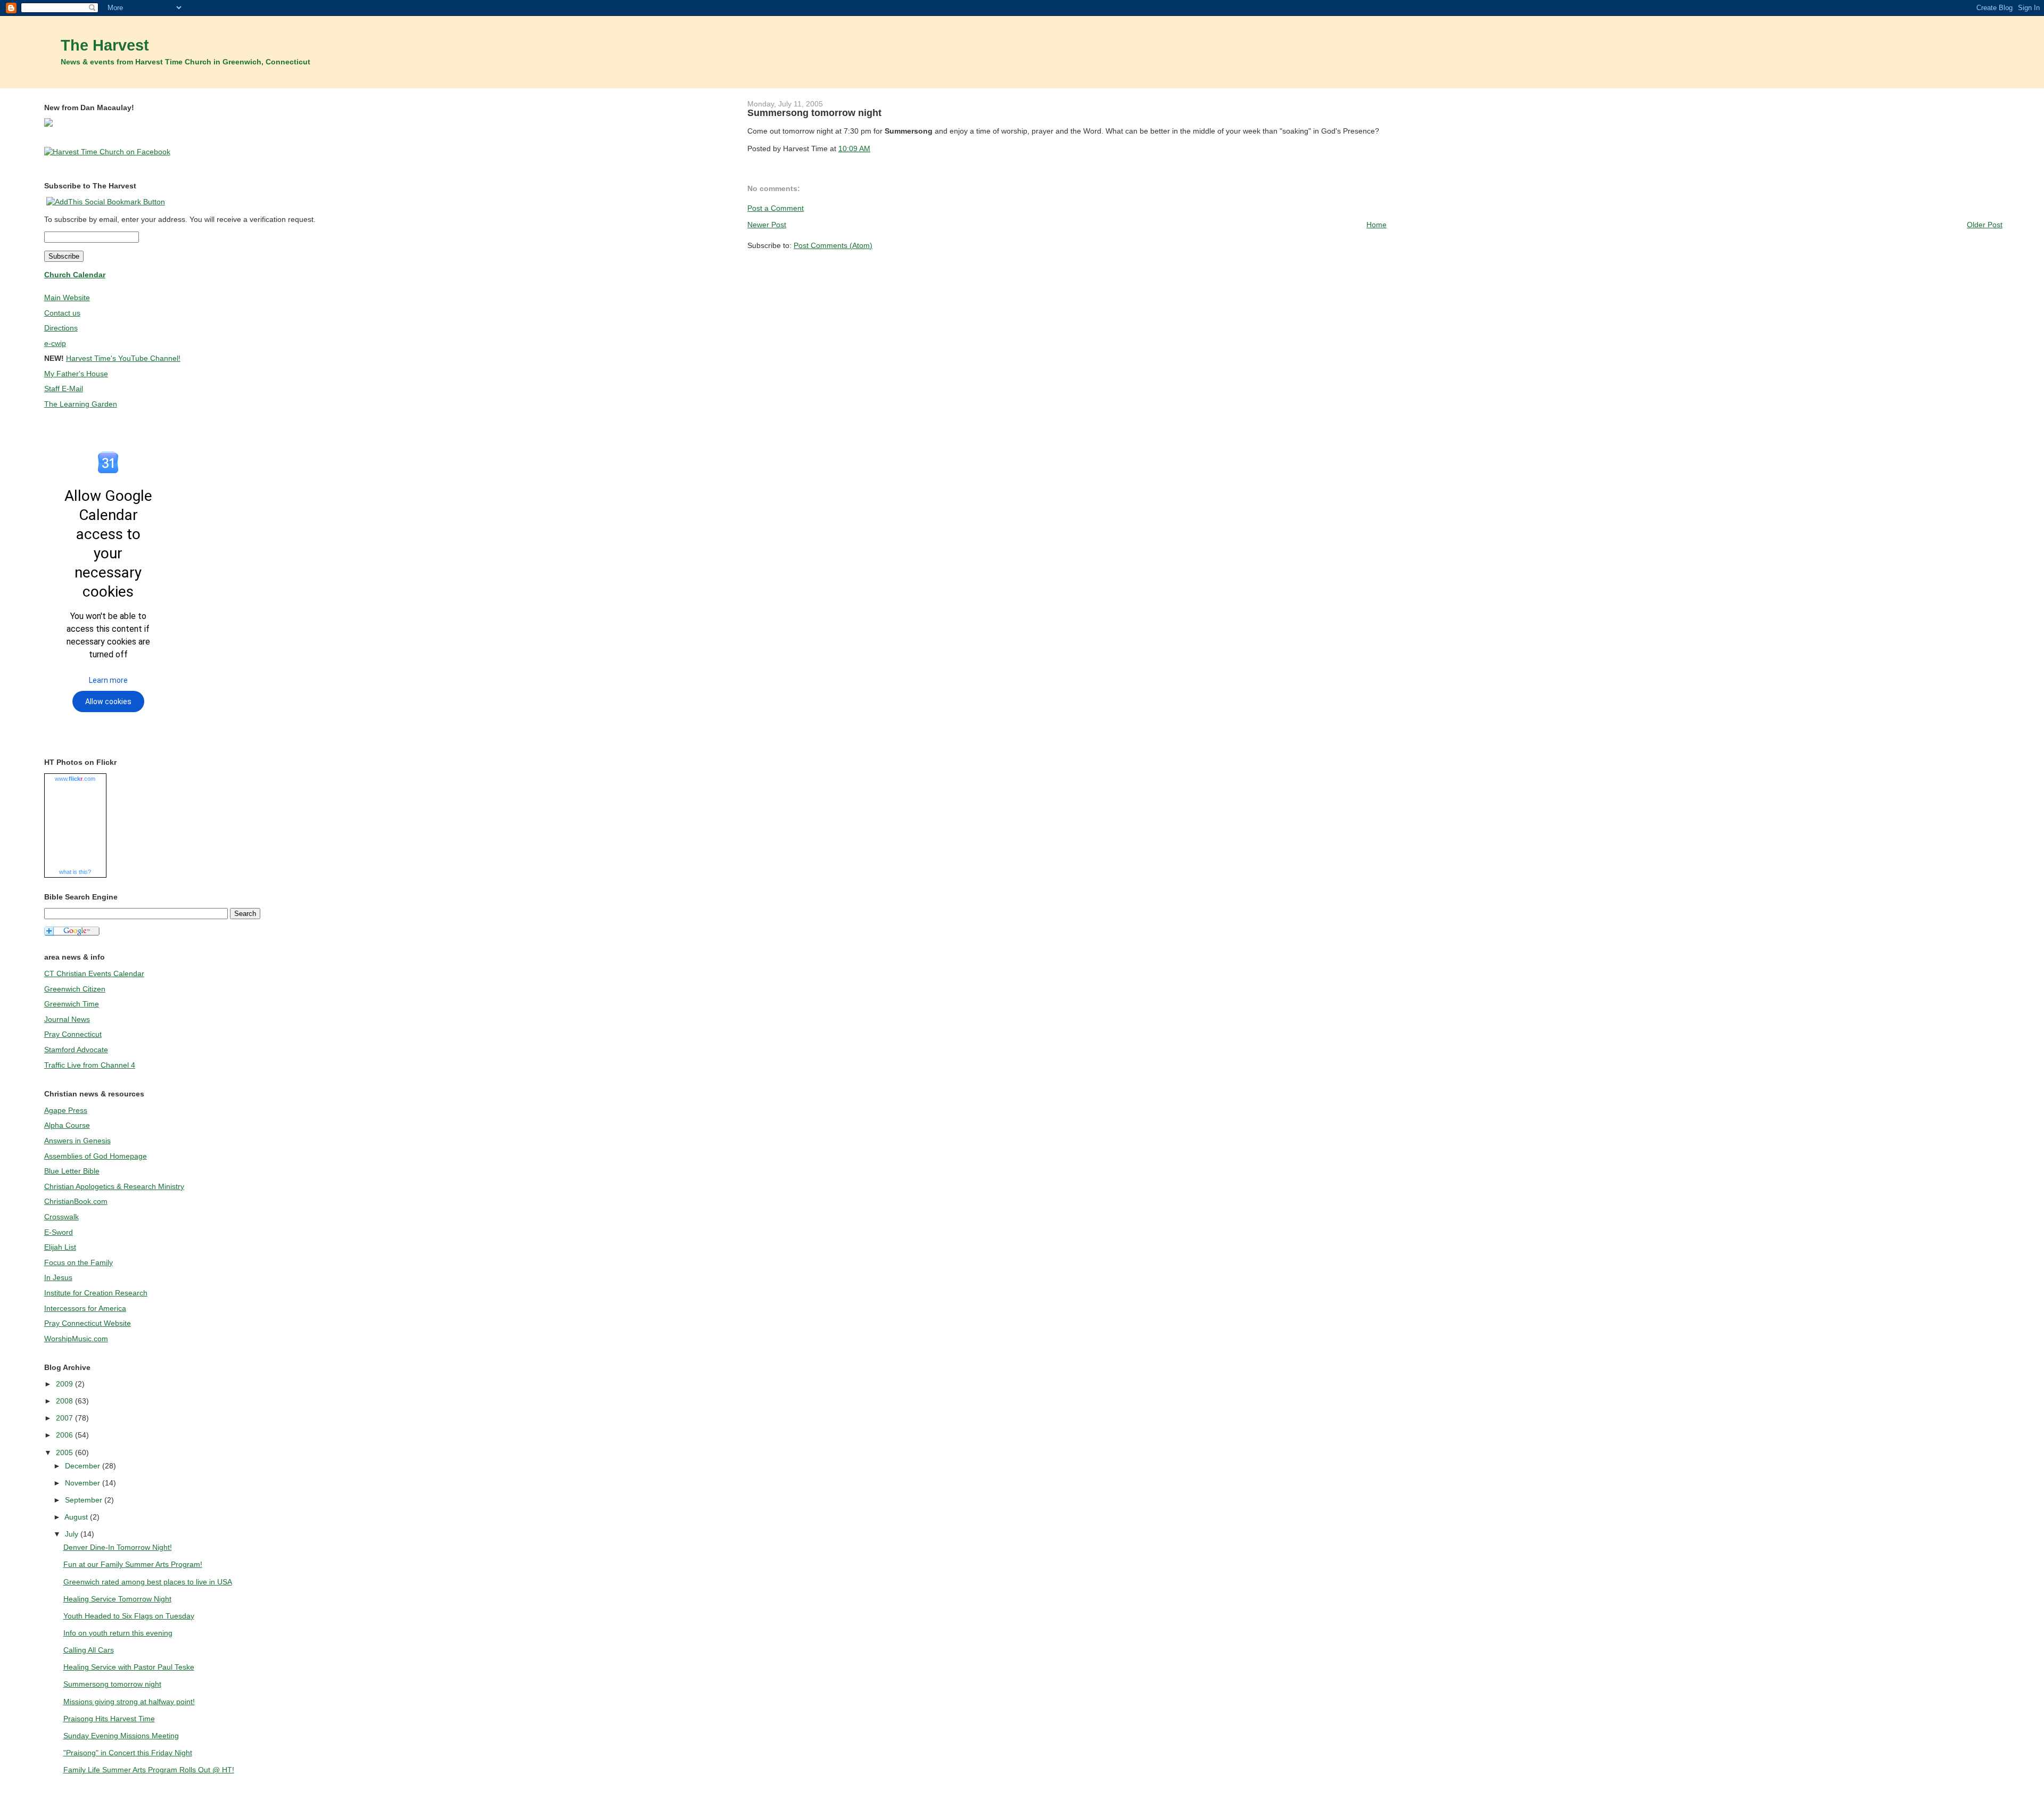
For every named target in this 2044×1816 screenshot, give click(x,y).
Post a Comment (776, 208)
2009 (65, 1384)
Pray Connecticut (73, 1034)
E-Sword (59, 1232)
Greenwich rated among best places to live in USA (148, 1582)
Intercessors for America (85, 1308)
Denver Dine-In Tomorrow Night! (118, 1547)
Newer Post (767, 225)
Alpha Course (67, 1125)
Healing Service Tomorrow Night (117, 1599)
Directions (61, 328)
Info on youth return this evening (118, 1633)
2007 (65, 1418)
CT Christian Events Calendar (94, 973)
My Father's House (76, 374)
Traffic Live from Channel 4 (90, 1065)
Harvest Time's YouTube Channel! (123, 358)
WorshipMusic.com (76, 1339)
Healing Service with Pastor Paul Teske (129, 1667)
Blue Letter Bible (72, 1171)
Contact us (62, 313)
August (77, 1517)
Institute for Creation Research (96, 1293)
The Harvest (105, 45)
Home (1377, 225)
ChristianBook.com (76, 1201)
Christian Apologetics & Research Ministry (114, 1186)
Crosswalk (61, 1217)
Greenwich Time (72, 1004)
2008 (65, 1401)
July (73, 1534)
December (84, 1466)
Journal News (67, 1019)
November (84, 1483)
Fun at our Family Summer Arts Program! (133, 1564)
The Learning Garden (81, 404)
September (85, 1500)
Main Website (67, 298)
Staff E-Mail (64, 389)
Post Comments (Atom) (833, 245)
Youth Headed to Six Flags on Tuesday (129, 1616)
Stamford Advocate (76, 1050)
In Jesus (58, 1277)
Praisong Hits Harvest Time (109, 1719)
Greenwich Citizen (75, 989)
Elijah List (60, 1247)
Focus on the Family (79, 1262)
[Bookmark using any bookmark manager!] (106, 202)
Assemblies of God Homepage (96, 1156)
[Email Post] (873, 148)
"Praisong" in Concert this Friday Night (128, 1753)
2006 (65, 1435)
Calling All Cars (89, 1650)
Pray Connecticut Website (88, 1323)
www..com (75, 779)
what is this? (75, 872)
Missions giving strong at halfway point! (129, 1702)
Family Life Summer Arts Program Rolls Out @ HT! (149, 1770)
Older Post (1985, 225)
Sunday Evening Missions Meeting (121, 1736)
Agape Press (66, 1110)
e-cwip (55, 343)
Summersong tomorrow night (814, 113)
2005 (65, 1452)
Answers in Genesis (77, 1141)
